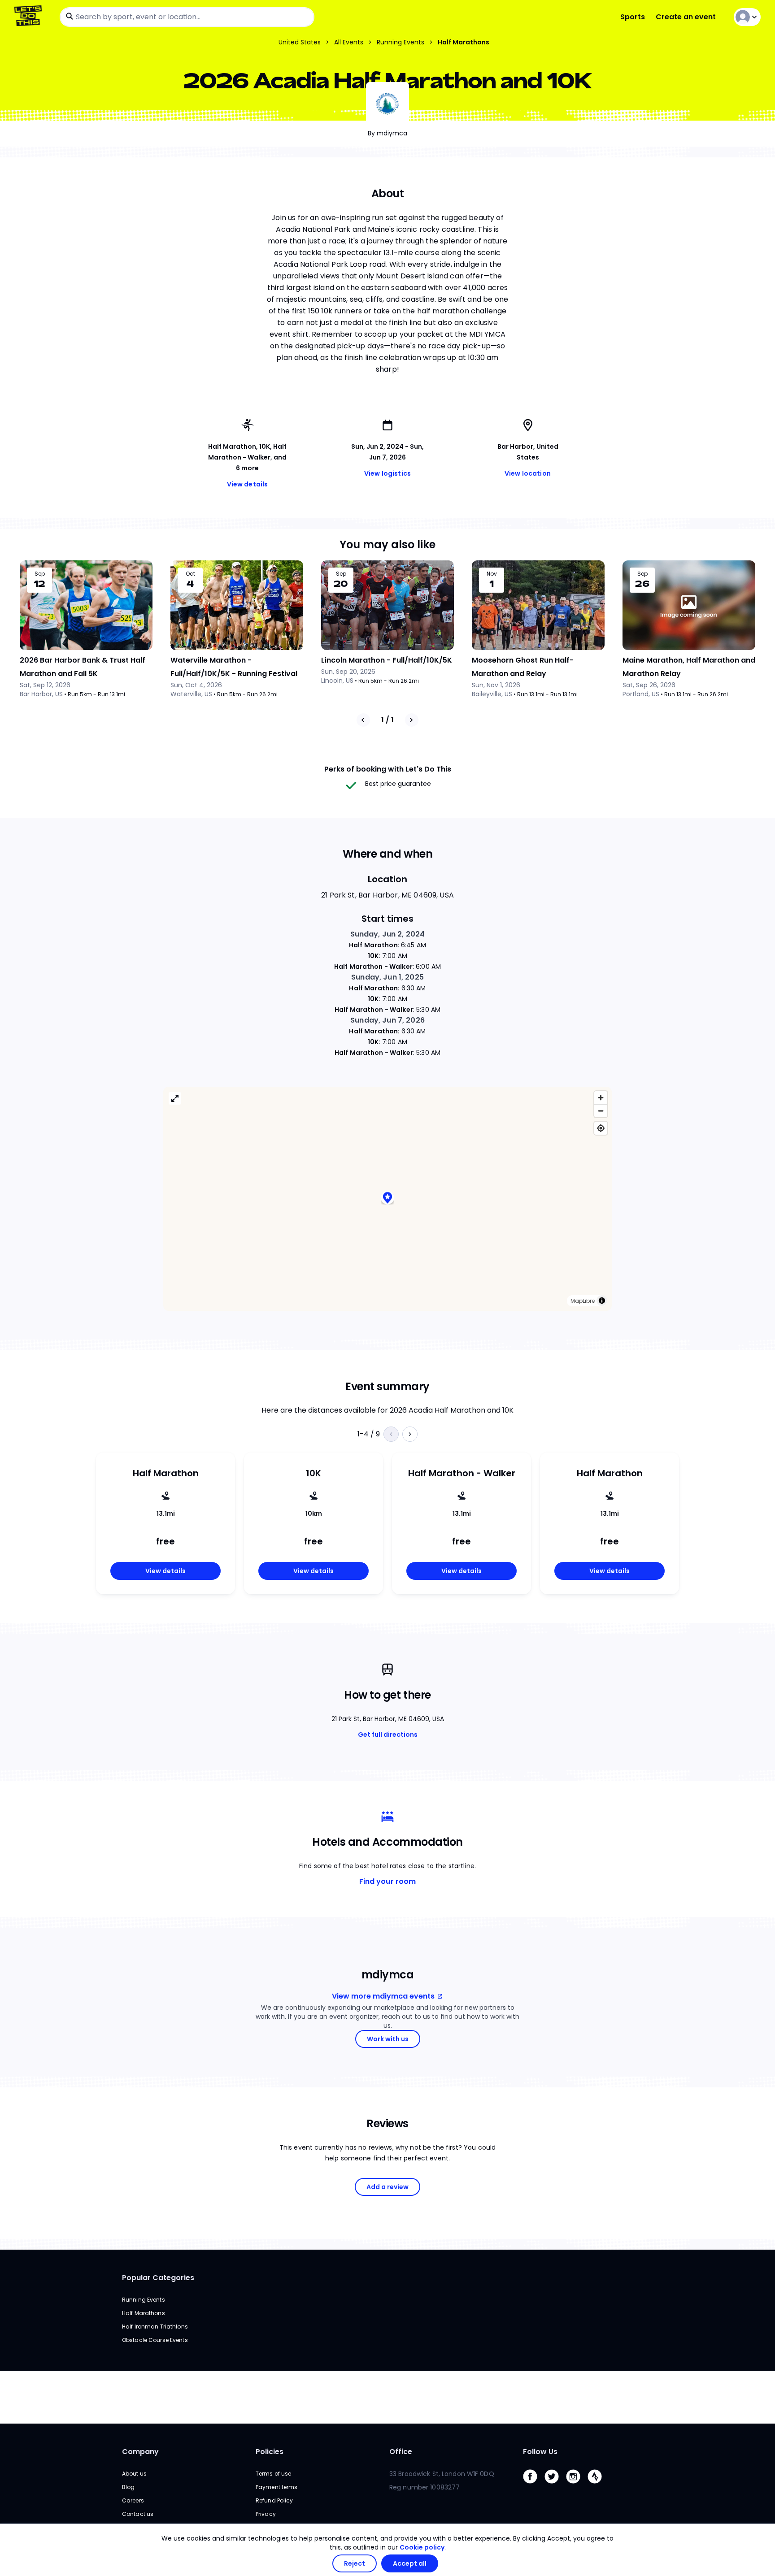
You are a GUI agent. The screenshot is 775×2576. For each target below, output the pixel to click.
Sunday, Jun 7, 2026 (387, 1020)
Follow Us (540, 2452)
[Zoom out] (601, 1111)
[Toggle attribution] (602, 1301)
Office (401, 2452)
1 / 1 (387, 720)
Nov (492, 574)
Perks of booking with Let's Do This (388, 769)
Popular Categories (158, 2278)
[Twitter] (555, 2486)
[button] (387, 1199)
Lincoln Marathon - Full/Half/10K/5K (387, 660)
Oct (190, 574)
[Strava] (598, 2486)
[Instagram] (577, 2486)
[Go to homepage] (30, 17)
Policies (270, 2452)
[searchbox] (187, 17)
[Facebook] (534, 2486)
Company (140, 2452)
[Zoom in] (601, 1098)
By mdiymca (387, 133)
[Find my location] (601, 1128)
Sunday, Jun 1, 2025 (387, 977)
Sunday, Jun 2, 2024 (388, 934)
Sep (40, 574)
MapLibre (583, 1301)
